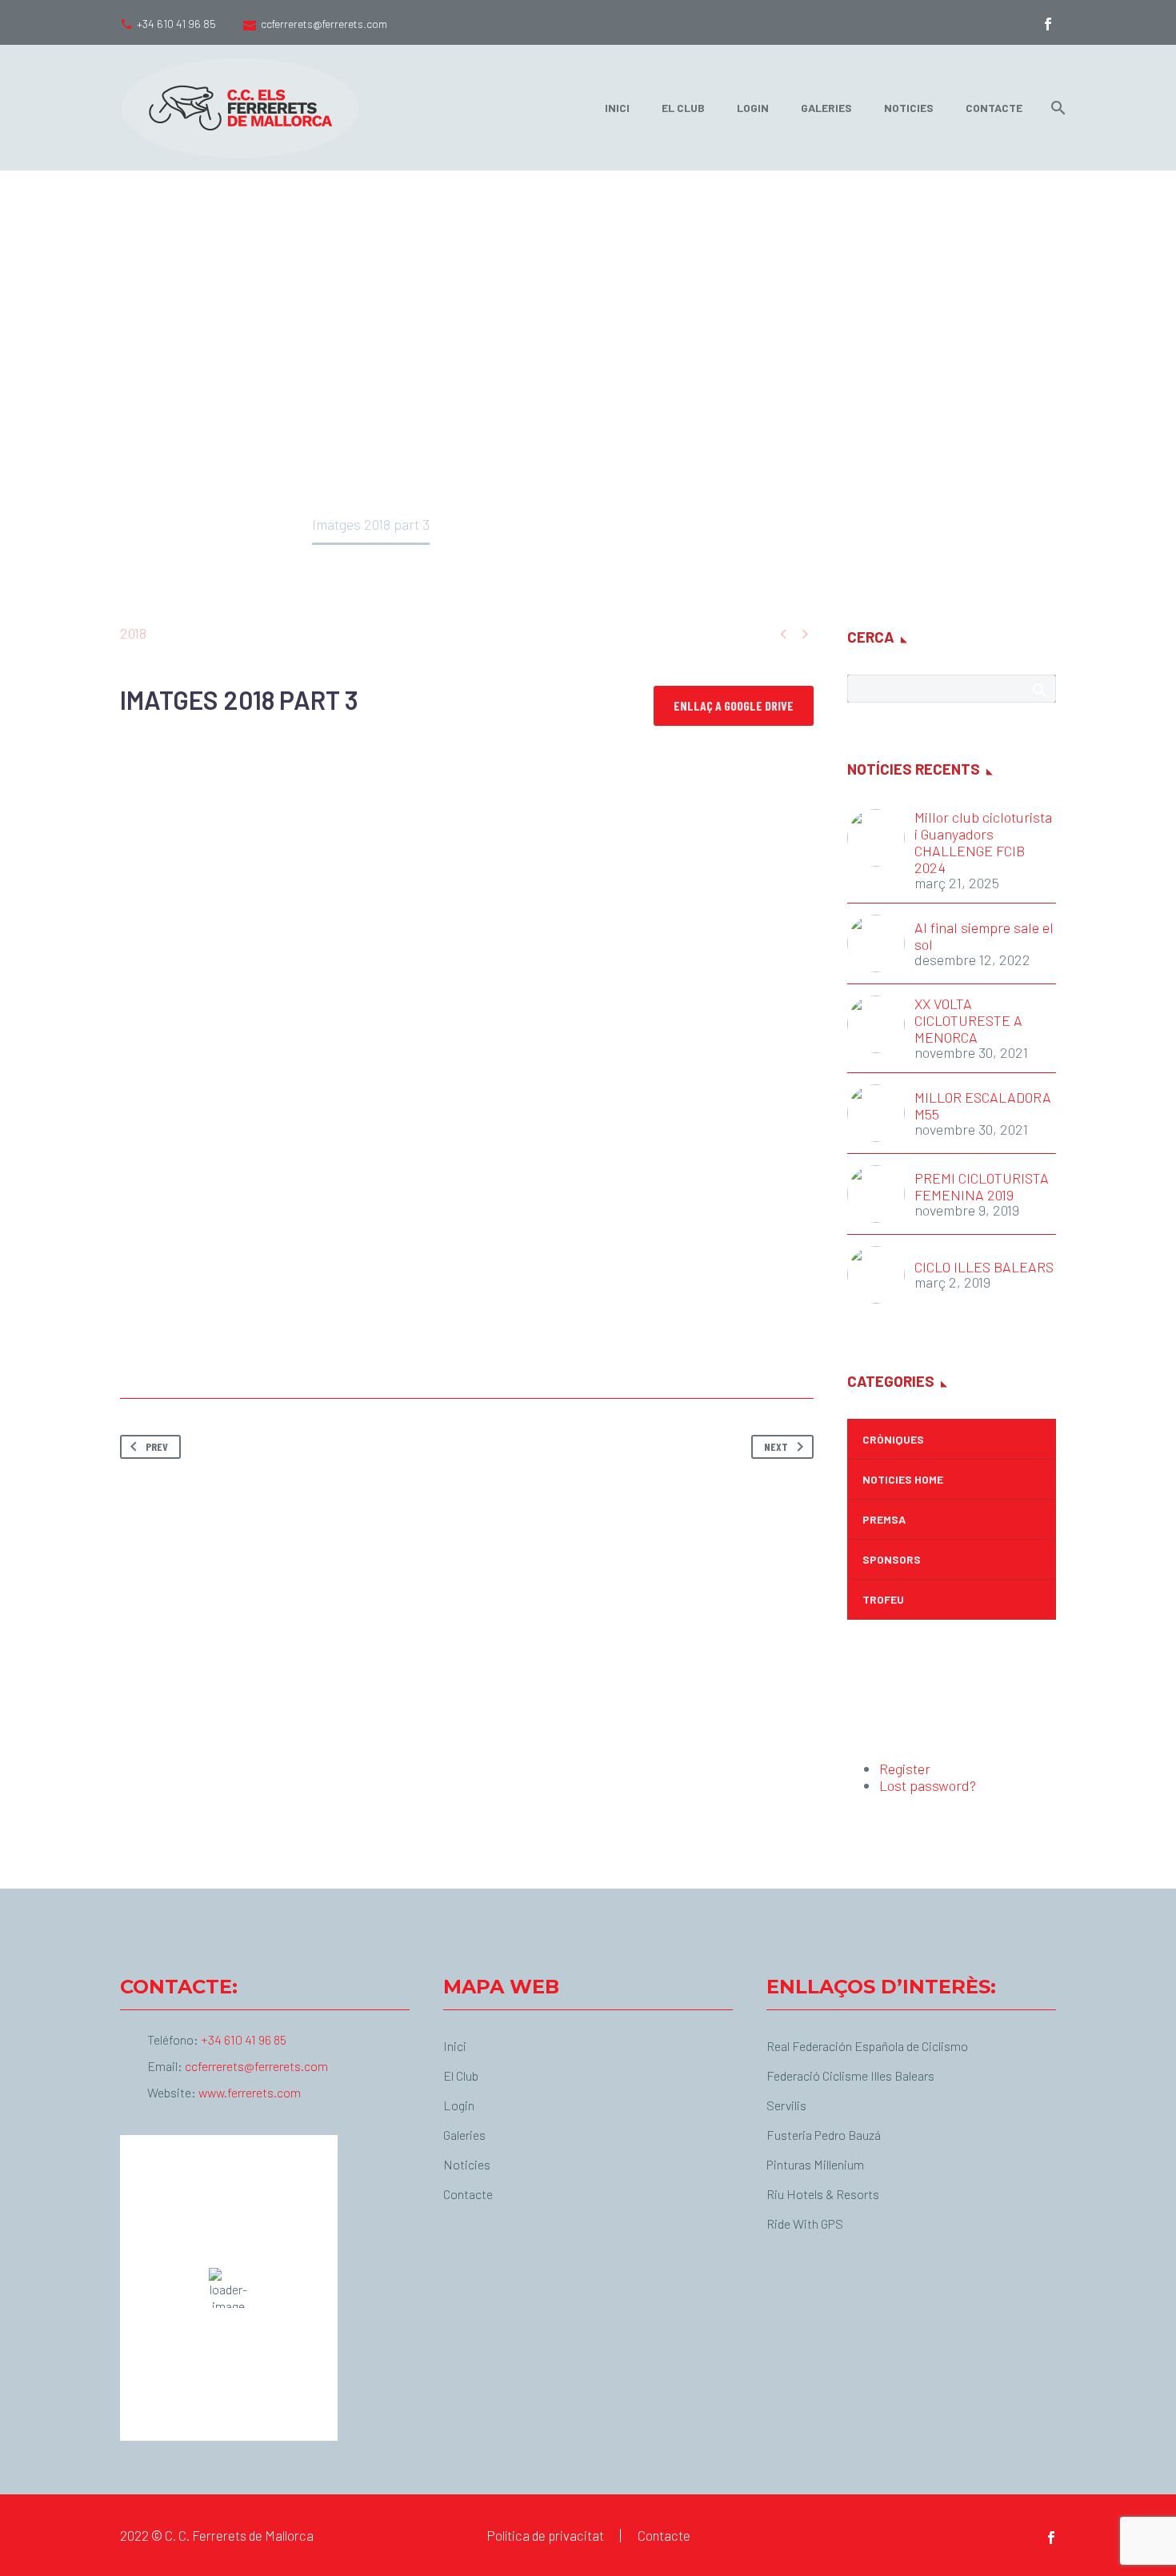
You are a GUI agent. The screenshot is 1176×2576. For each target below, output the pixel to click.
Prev (157, 1446)
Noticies (909, 108)
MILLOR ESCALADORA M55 (983, 1106)
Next (776, 1446)
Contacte (994, 108)
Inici (617, 108)
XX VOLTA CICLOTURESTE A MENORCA (968, 1021)
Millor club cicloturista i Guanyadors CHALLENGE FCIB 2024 (983, 843)
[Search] (1055, 108)
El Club (683, 108)
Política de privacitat (545, 2536)
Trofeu (883, 1599)
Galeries (826, 108)
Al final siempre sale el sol (984, 936)
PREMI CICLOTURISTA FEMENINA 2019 (982, 1187)
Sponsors (892, 1559)
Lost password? (928, 1785)
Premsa (884, 1519)
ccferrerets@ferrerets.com (324, 24)
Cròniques (893, 1439)
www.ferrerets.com (250, 2092)
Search (1039, 690)
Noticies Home (903, 1479)
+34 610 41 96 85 (176, 24)
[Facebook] (1048, 24)
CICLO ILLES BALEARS (984, 1267)
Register (905, 1769)
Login (753, 108)
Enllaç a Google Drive (734, 705)
